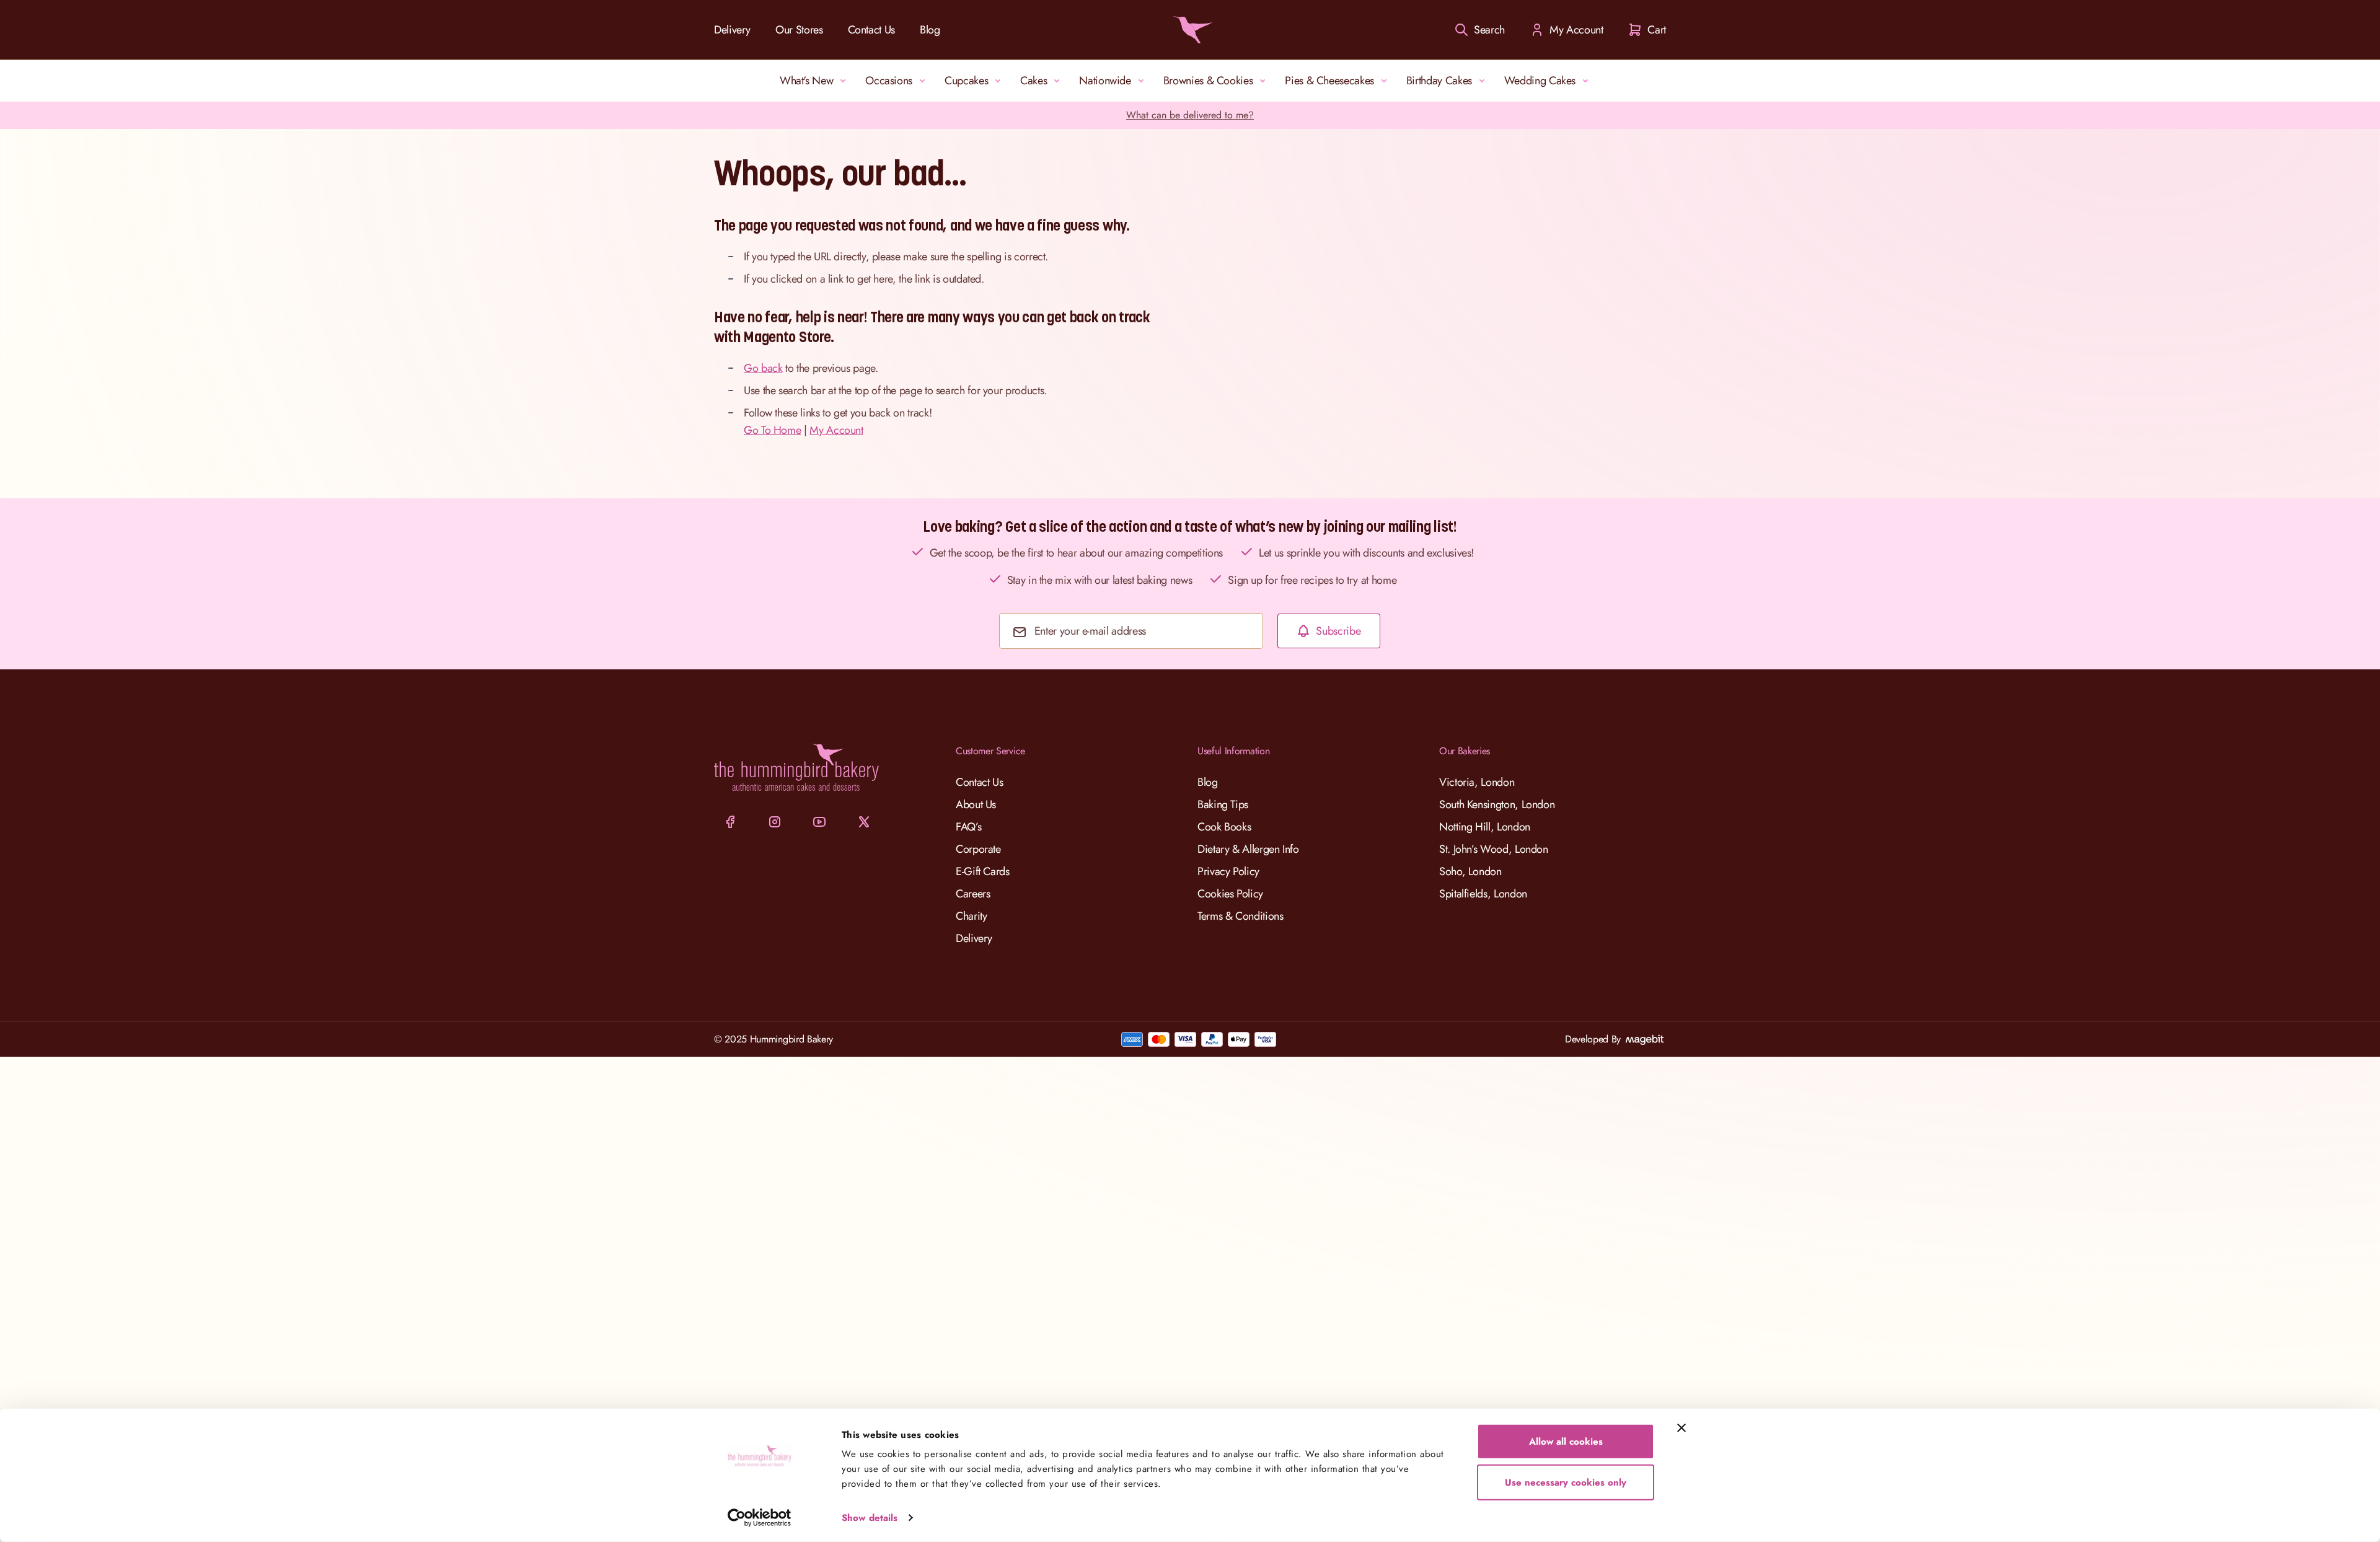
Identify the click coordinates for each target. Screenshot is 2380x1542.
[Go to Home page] (1190, 30)
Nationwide (1105, 81)
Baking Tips (1223, 804)
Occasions (889, 81)
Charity (971, 916)
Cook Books (1224, 827)
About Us (976, 804)
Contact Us (871, 30)
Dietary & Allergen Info (1248, 849)
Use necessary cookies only (1566, 1482)
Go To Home (772, 430)
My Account (836, 430)
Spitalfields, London (1483, 894)
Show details (870, 1518)
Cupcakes (966, 81)
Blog (930, 30)
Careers (973, 894)
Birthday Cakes (1439, 81)
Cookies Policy (1230, 894)
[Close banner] (1681, 1428)
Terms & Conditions (1241, 916)
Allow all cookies (1566, 1442)
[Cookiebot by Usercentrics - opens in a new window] (760, 1518)
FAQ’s (968, 827)
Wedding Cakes (1540, 81)
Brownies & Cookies (1208, 81)
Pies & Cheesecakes (1329, 81)
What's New (806, 81)
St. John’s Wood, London (1494, 849)
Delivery (732, 30)
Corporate (978, 849)
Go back (763, 368)
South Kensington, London (1497, 804)
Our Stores (799, 30)
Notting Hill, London (1485, 827)
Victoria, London (1477, 782)
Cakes (1034, 81)
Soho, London (1470, 871)
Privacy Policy (1228, 871)
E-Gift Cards (983, 871)
